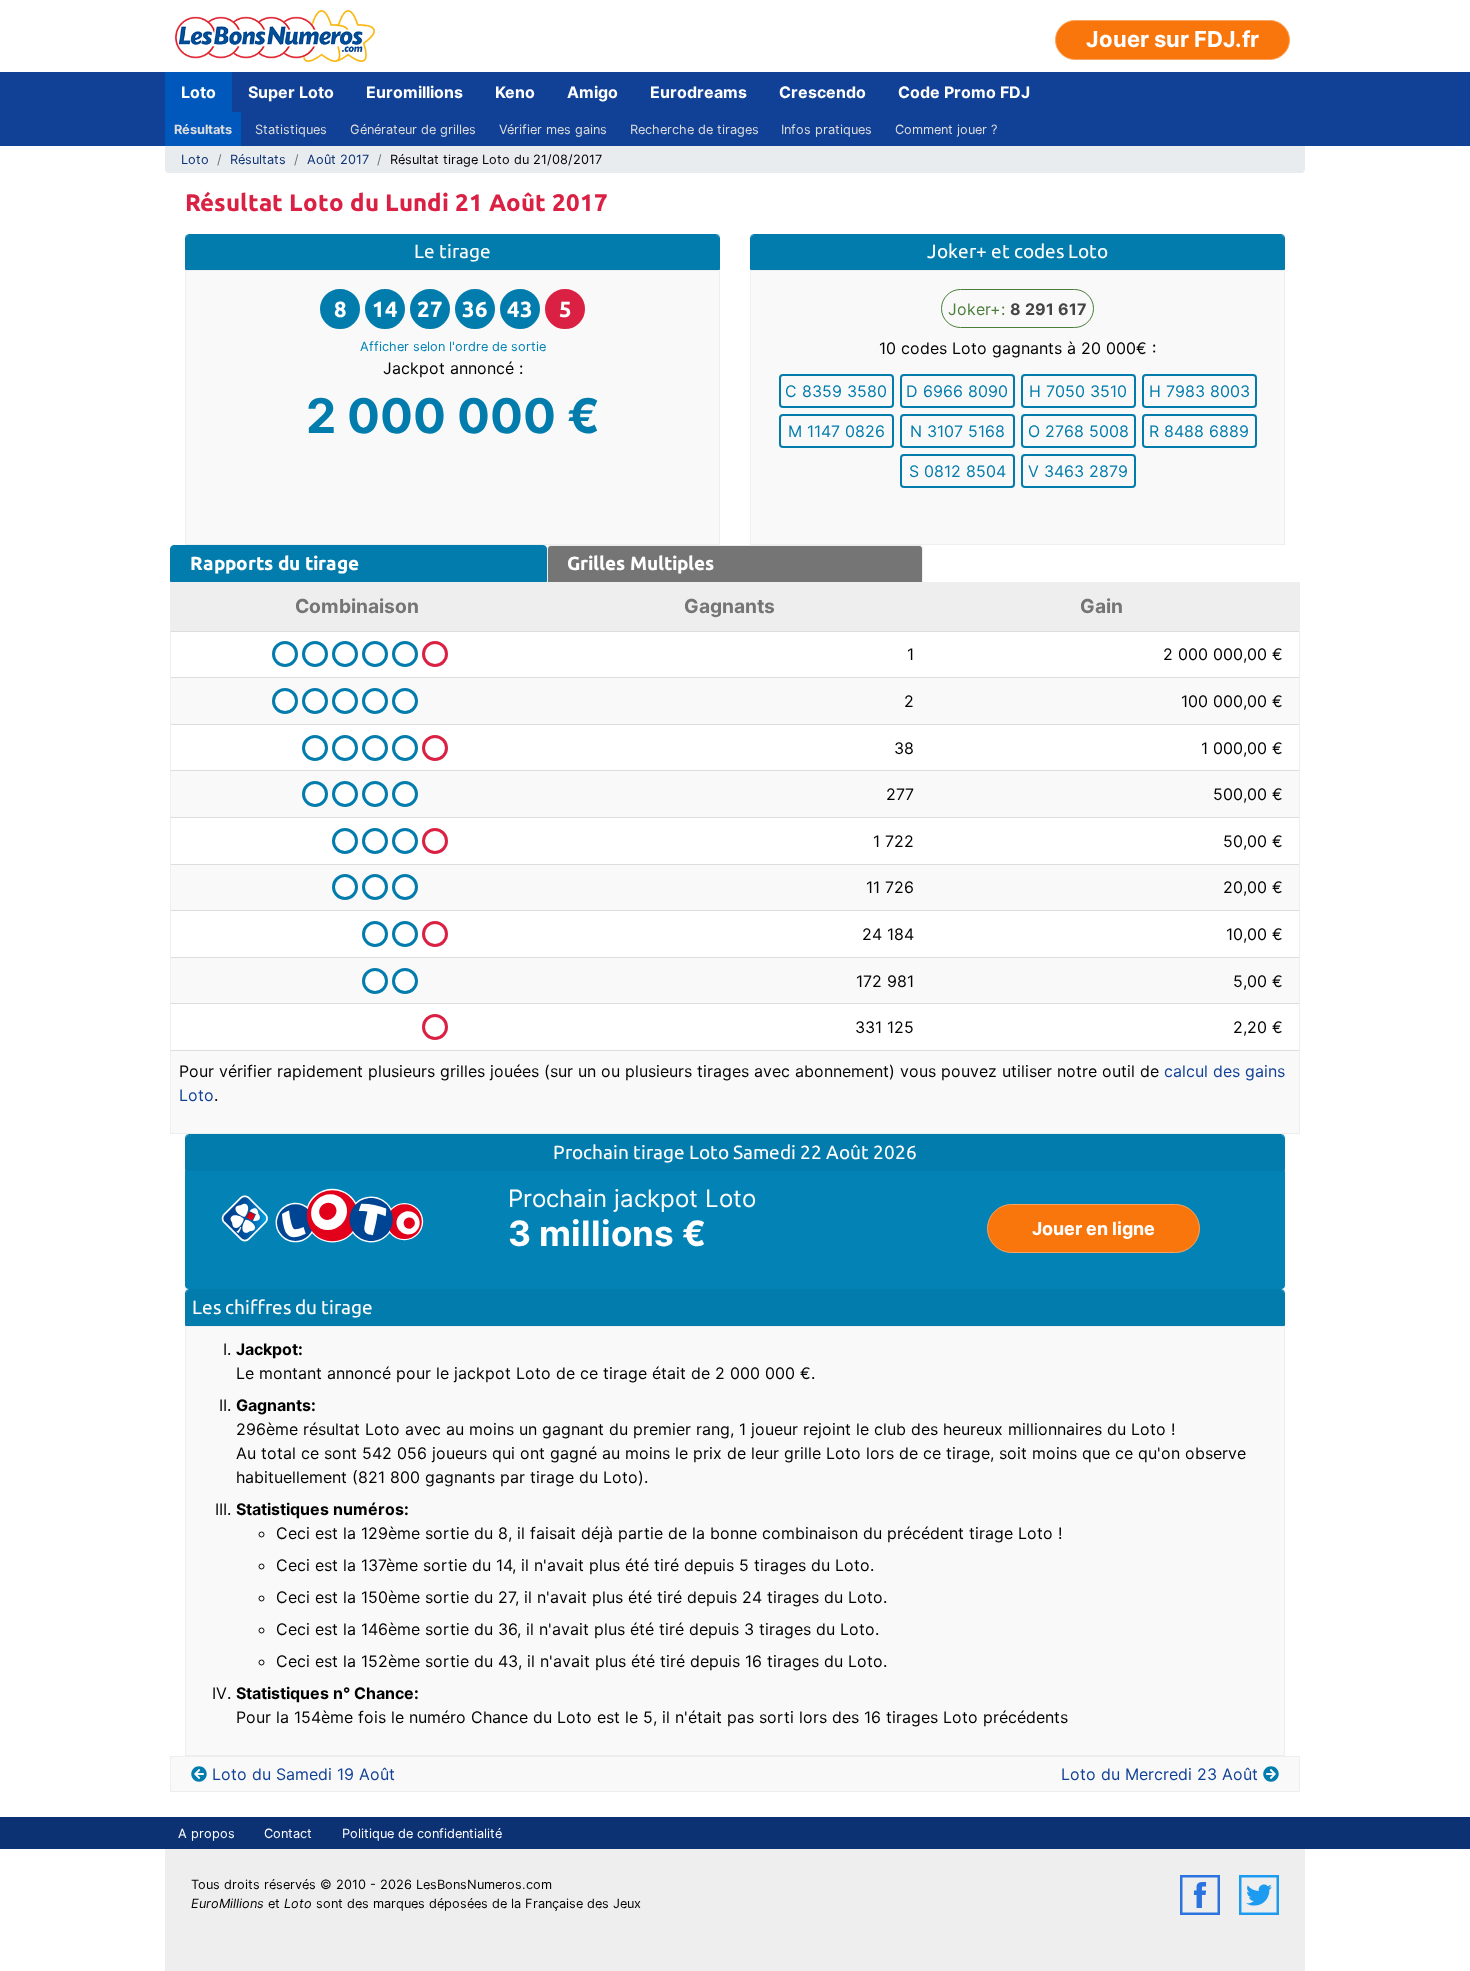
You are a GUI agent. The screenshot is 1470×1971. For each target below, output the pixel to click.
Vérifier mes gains (553, 129)
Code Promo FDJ (964, 92)
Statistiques (291, 129)
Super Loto (291, 92)
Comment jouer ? (946, 129)
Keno (515, 92)
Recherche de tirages (694, 129)
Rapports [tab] (274, 563)
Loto (198, 92)
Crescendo (822, 92)
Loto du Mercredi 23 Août (1159, 1774)
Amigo (592, 92)
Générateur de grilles (413, 129)
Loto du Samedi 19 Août (303, 1774)
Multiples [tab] (640, 563)
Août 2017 (338, 159)
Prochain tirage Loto (643, 1152)
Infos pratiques (826, 129)
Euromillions (414, 92)
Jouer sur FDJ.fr (1172, 39)
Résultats (203, 129)
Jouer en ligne (1093, 1228)
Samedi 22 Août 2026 (825, 1152)
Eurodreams (698, 92)
